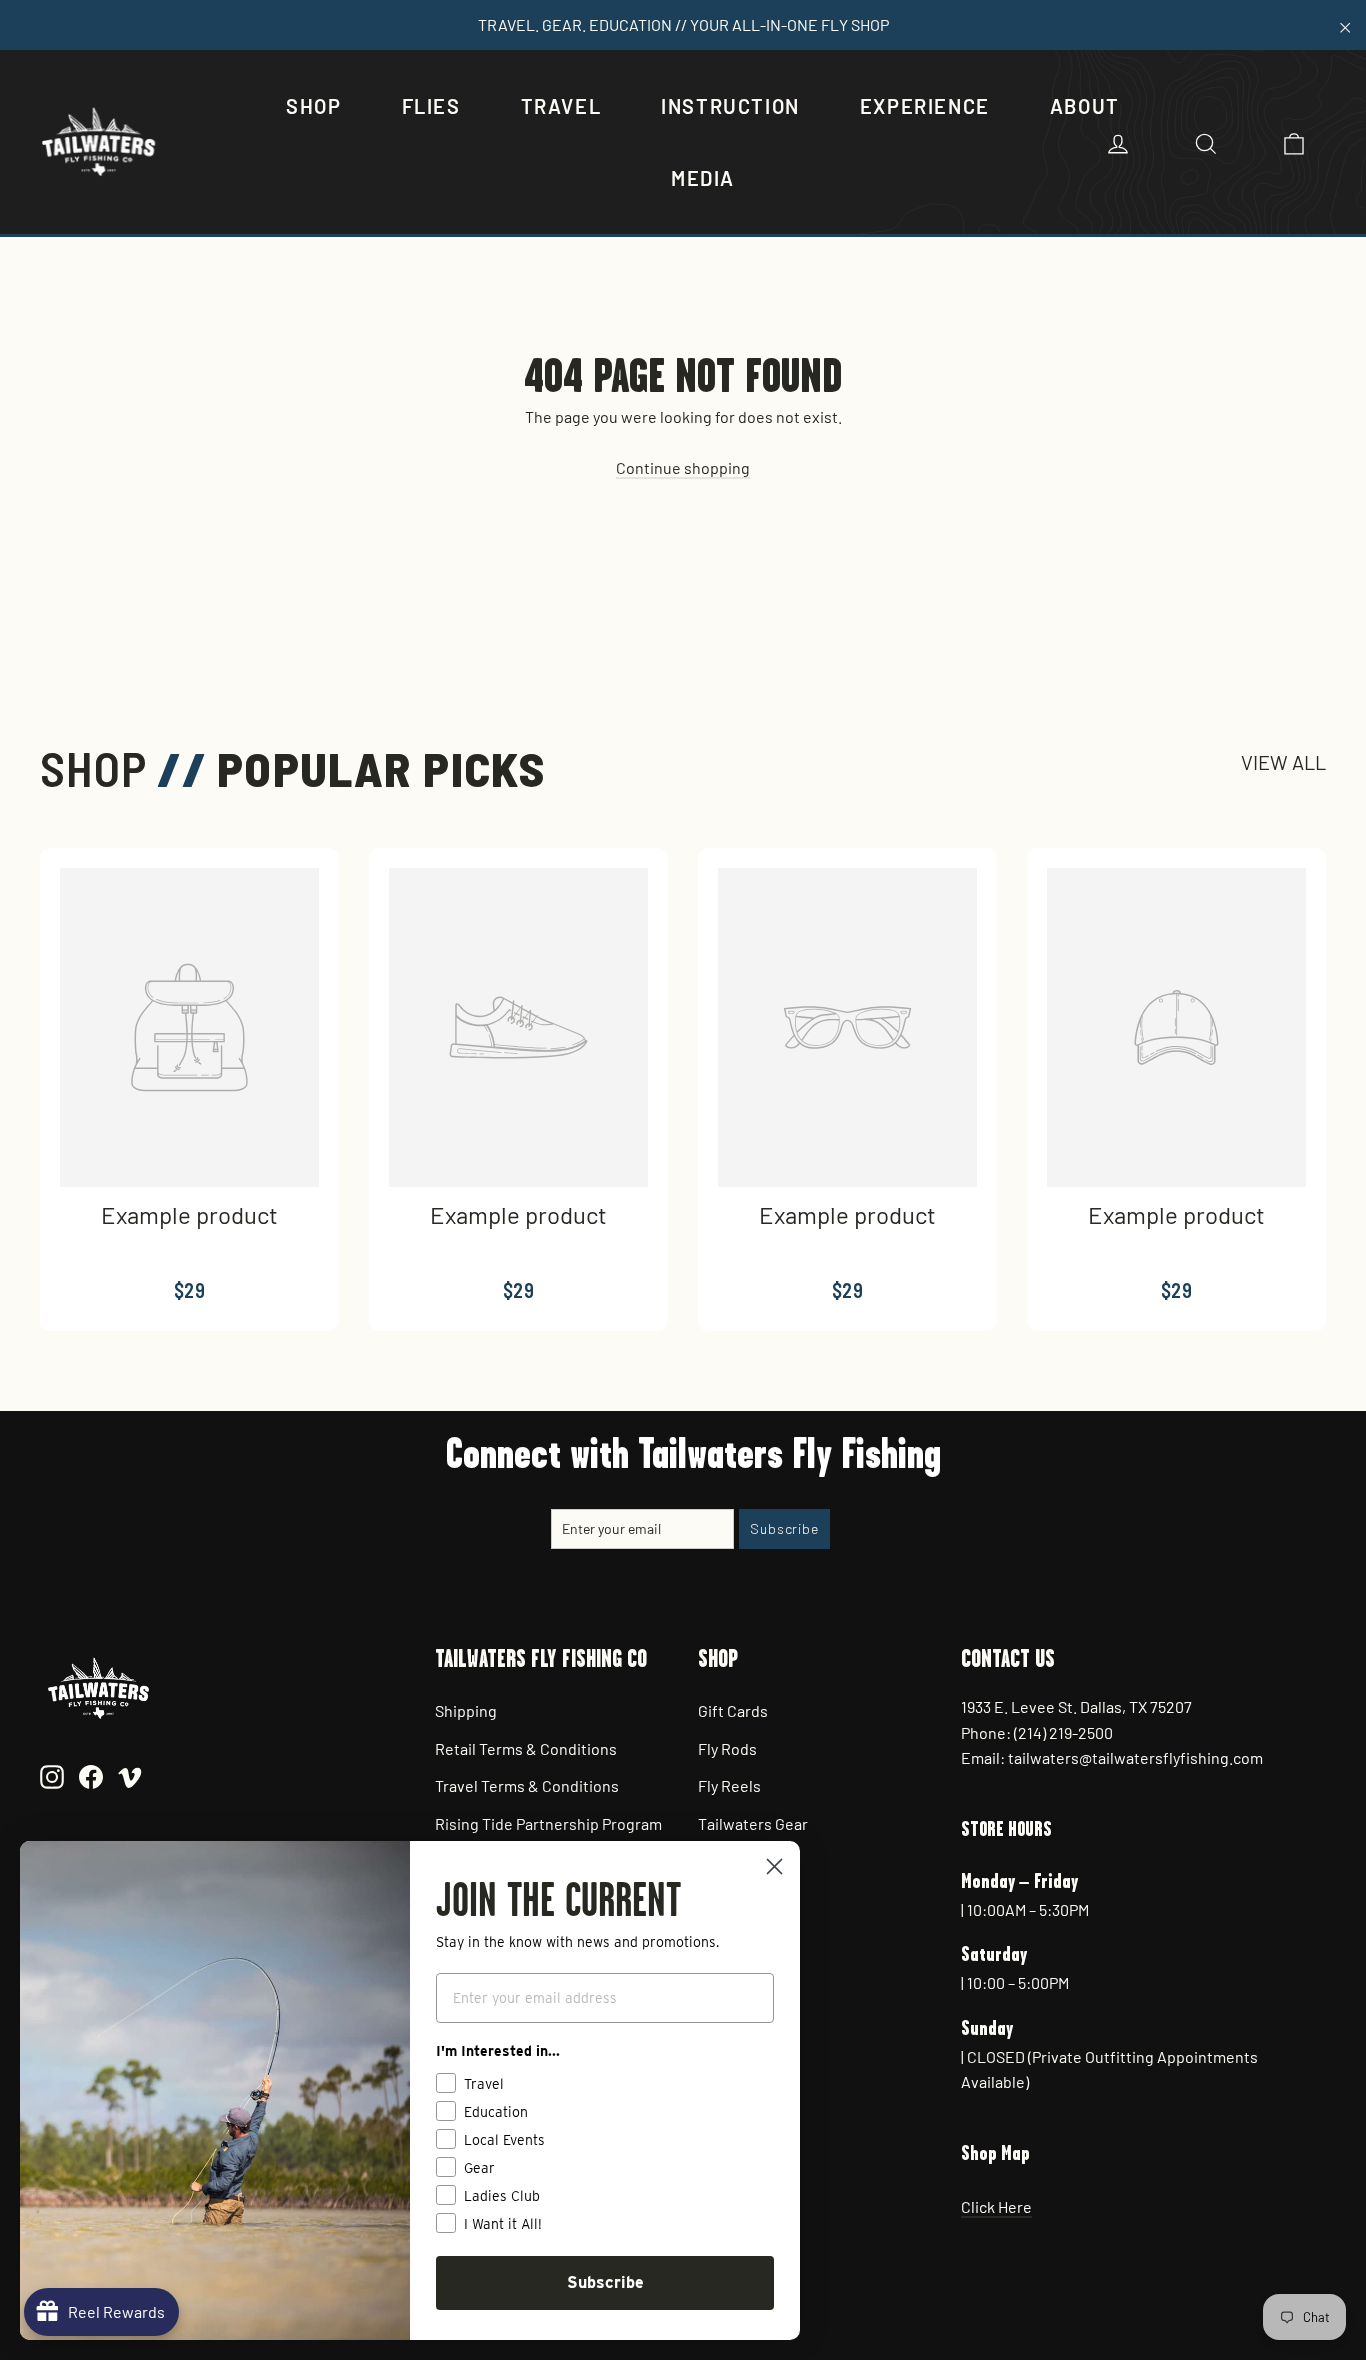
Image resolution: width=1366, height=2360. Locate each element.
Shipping (466, 1710)
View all (1283, 762)
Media (703, 178)
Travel (561, 106)
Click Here (996, 2206)
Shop (313, 106)
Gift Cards (733, 1710)
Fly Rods (727, 1748)
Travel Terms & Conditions (527, 1785)
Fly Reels (729, 1785)
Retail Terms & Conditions (526, 1748)
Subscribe (605, 2282)
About (1085, 106)
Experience (925, 106)
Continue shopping (683, 467)
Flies (431, 106)
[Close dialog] (774, 1866)
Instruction (730, 106)
